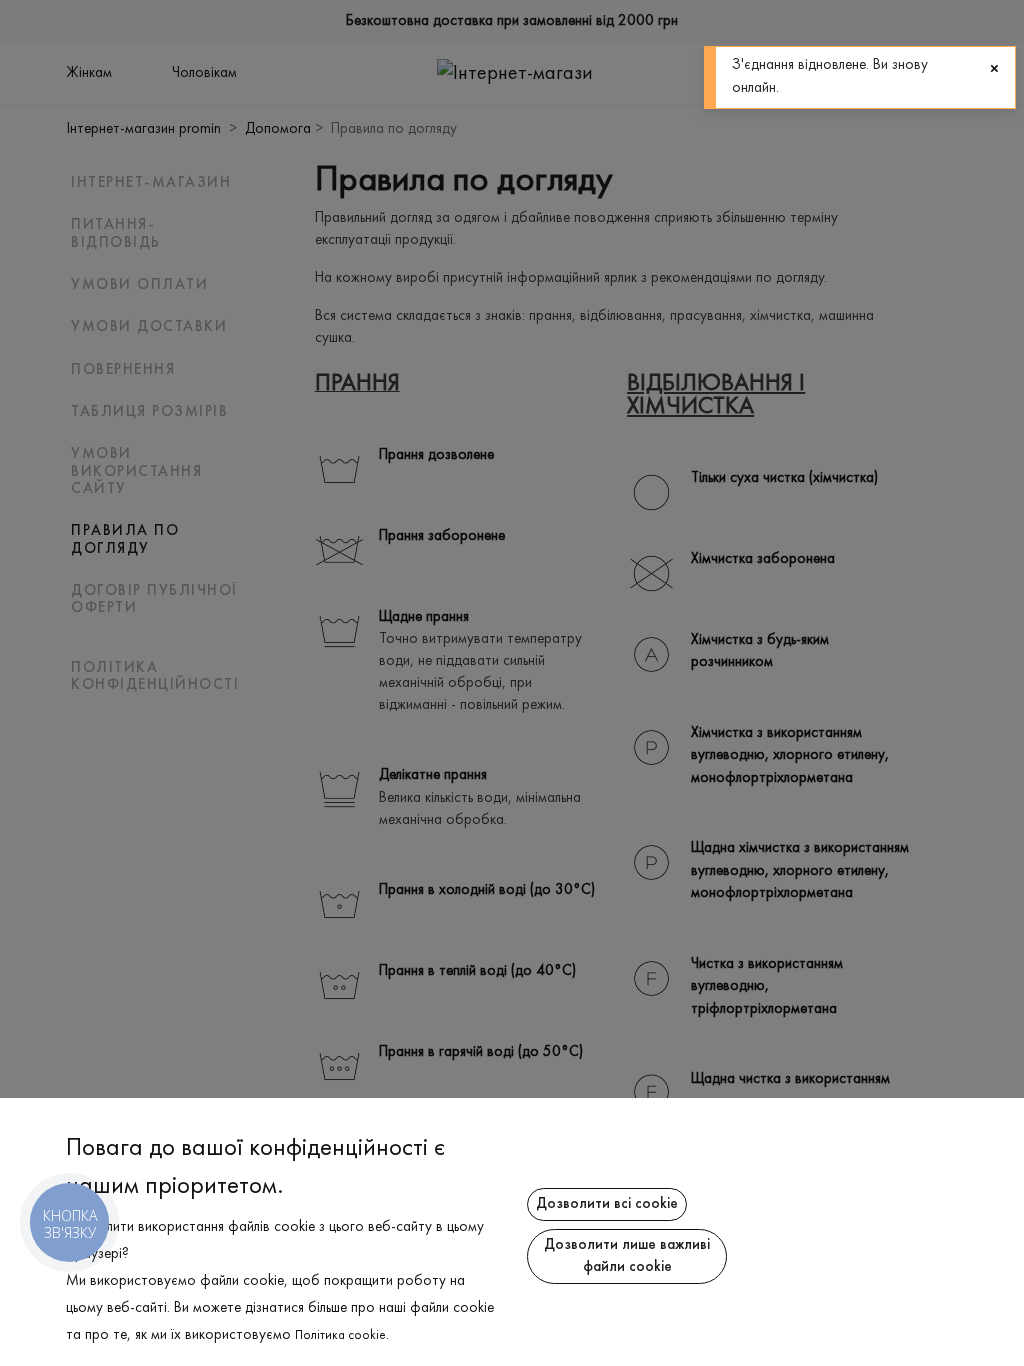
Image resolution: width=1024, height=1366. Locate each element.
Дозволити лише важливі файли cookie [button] (627, 1256)
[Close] (994, 69)
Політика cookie (340, 1336)
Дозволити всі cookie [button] (607, 1204)
